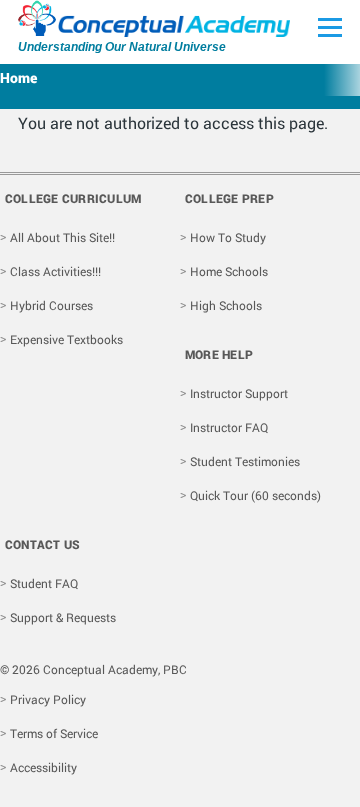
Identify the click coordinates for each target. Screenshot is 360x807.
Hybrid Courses (51, 305)
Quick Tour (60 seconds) (255, 495)
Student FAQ (44, 583)
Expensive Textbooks (66, 339)
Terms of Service (54, 733)
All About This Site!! (62, 237)
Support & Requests (63, 617)
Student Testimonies (245, 461)
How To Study (228, 237)
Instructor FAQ (229, 427)
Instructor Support (239, 393)
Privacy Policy (48, 699)
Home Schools (229, 271)
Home (18, 77)
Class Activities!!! (55, 271)
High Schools (226, 305)
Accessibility (43, 767)
